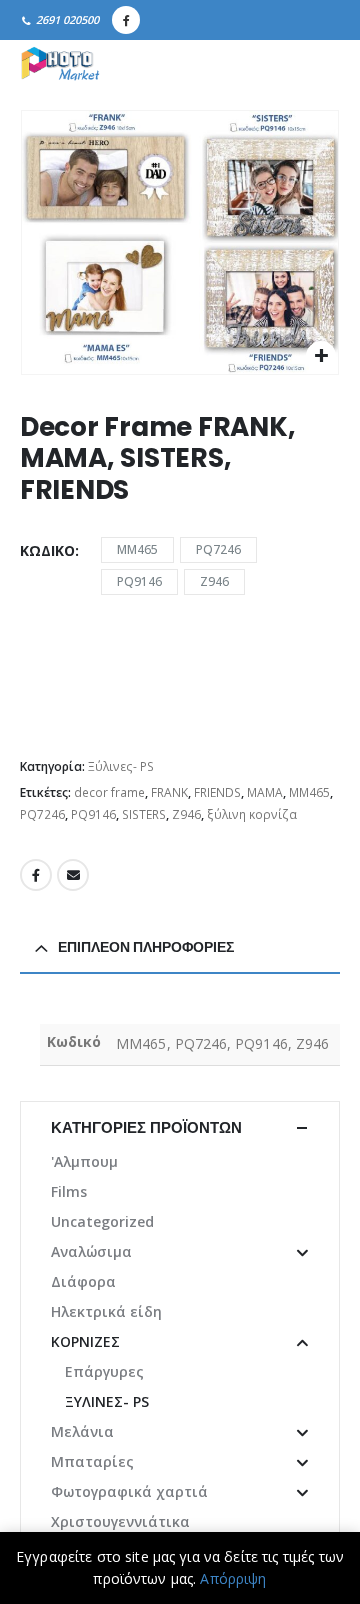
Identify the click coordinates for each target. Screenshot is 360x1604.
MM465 (137, 549)
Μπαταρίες (92, 1461)
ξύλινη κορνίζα (252, 814)
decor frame (109, 792)
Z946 (214, 581)
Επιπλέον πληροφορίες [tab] (146, 947)
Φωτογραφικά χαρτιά (129, 1491)
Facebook (36, 875)
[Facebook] (126, 20)
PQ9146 (139, 581)
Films (69, 1191)
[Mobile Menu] (318, 65)
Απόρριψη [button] (233, 1578)
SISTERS (144, 814)
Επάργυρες (104, 1371)
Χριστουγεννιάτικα (120, 1521)
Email (73, 875)
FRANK (169, 792)
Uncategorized (102, 1221)
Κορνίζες (85, 1341)
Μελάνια (82, 1431)
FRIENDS (217, 792)
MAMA (265, 792)
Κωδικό (47, 550)
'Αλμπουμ (84, 1161)
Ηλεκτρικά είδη (106, 1311)
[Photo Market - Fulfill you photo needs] (60, 65)
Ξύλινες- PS (121, 766)
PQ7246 (218, 549)
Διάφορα (83, 1281)
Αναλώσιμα (91, 1251)
